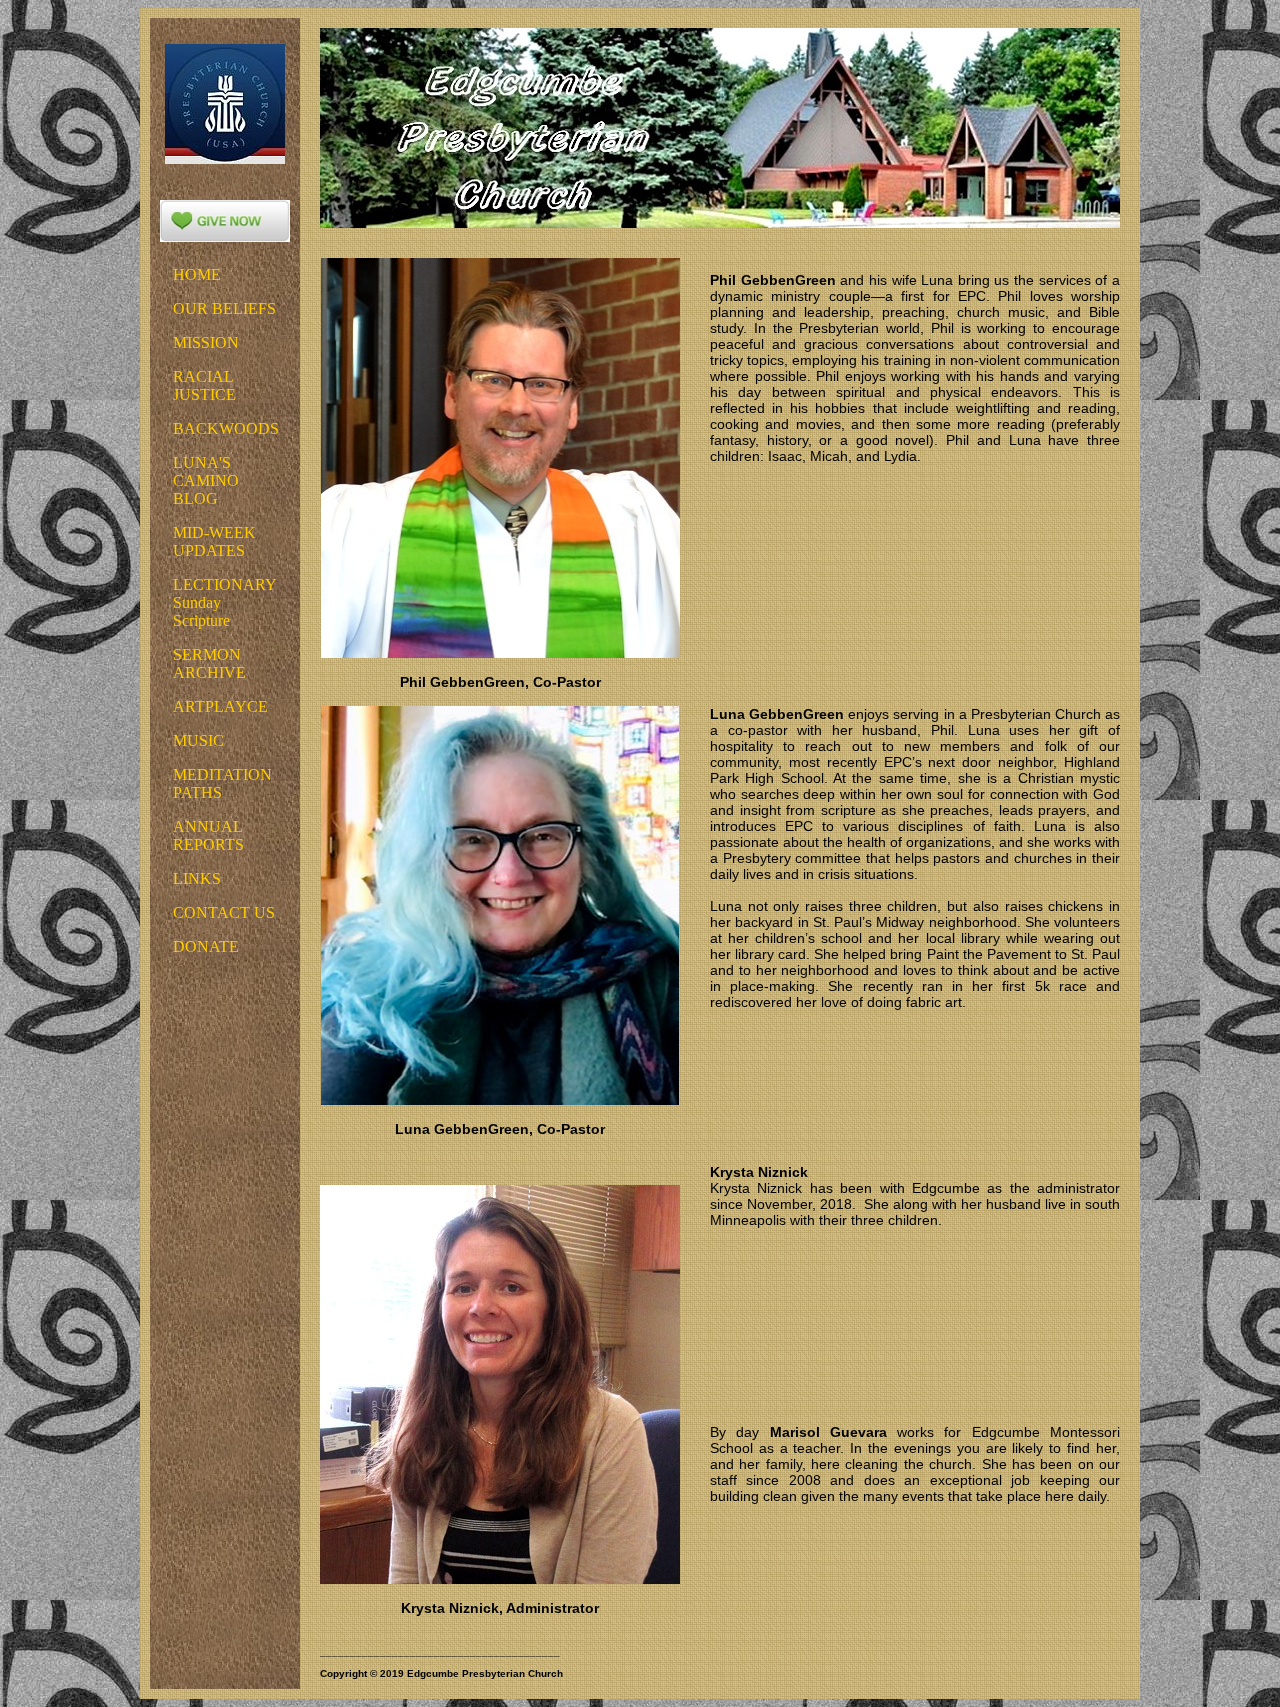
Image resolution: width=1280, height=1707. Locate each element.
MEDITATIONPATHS (222, 783)
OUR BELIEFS (224, 308)
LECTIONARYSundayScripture (225, 602)
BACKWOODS (226, 428)
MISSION (206, 342)
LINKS (197, 878)
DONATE (206, 946)
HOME (197, 274)
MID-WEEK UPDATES (214, 541)
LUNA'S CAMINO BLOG (206, 480)
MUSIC (198, 740)
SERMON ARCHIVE (209, 663)
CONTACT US (224, 912)
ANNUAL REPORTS (208, 835)
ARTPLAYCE (220, 706)
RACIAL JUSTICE (204, 385)
